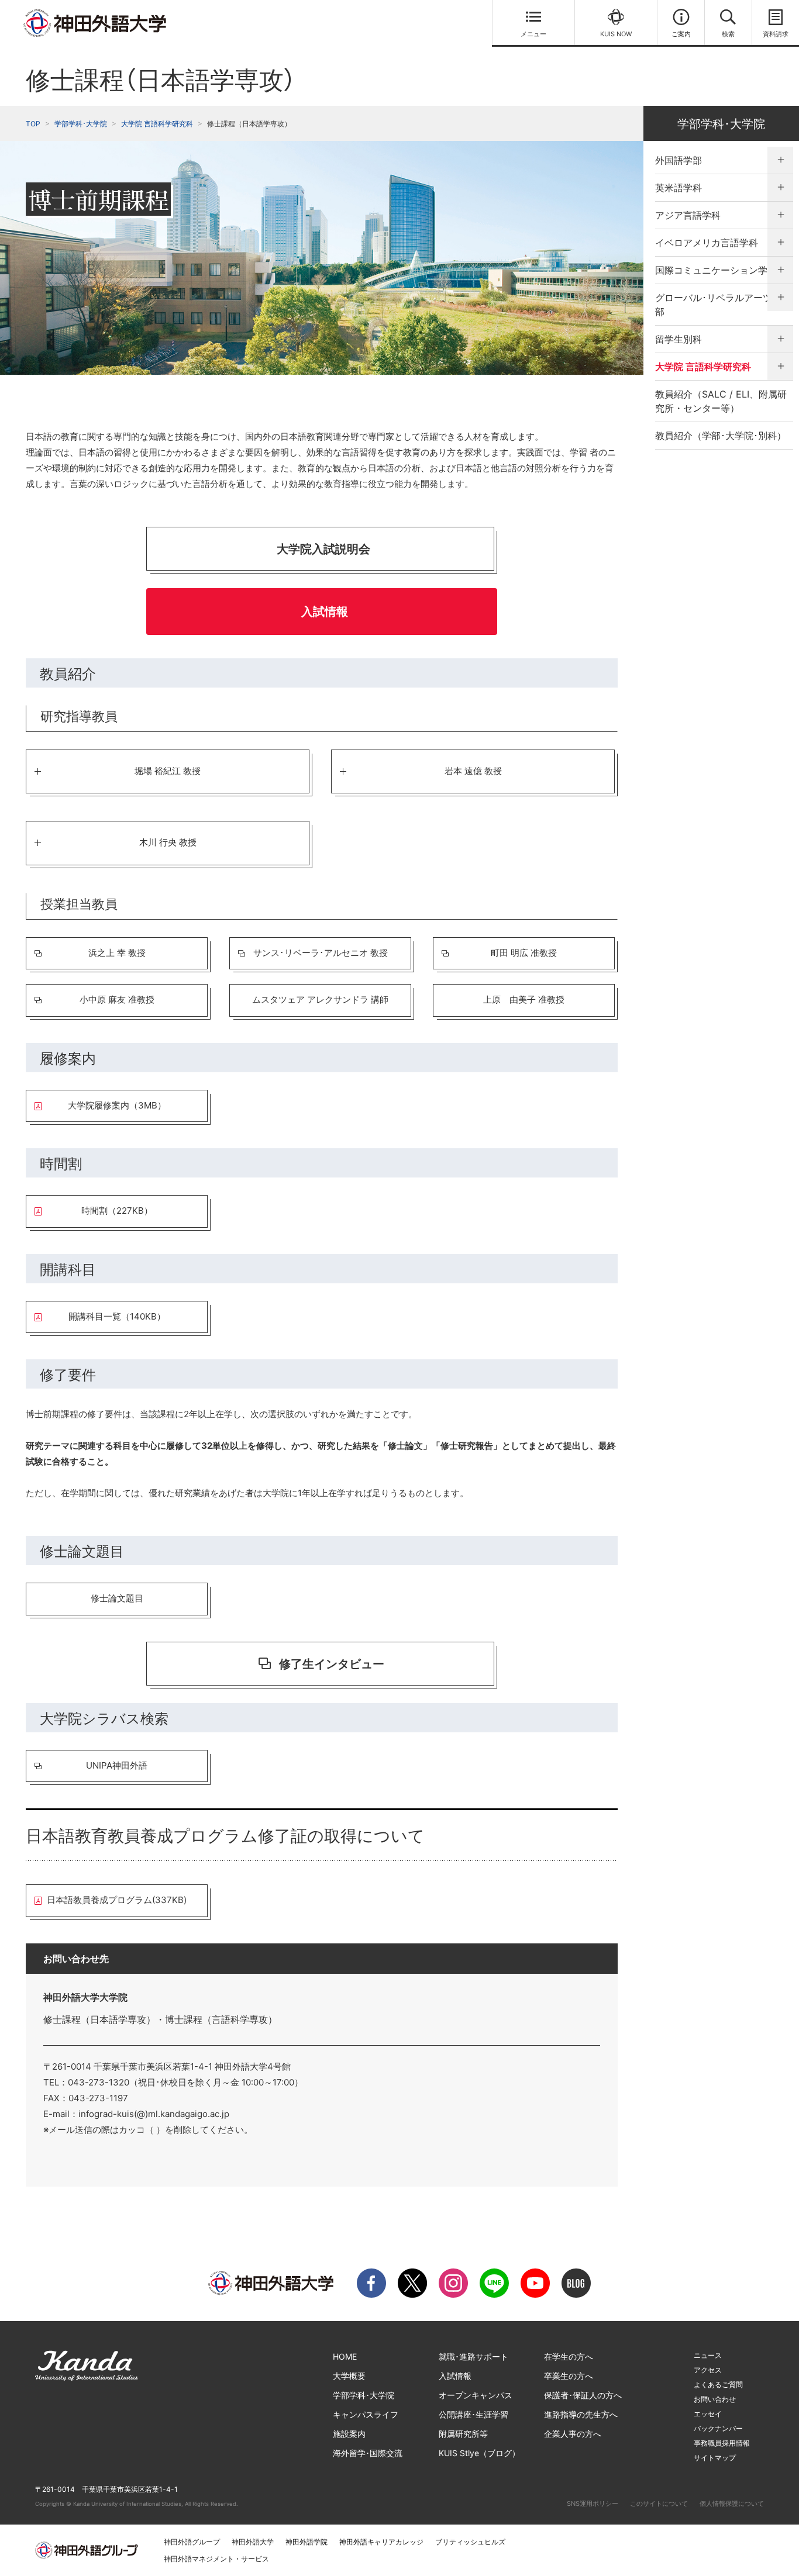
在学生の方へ (569, 2356)
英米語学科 (679, 188)
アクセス (708, 2370)
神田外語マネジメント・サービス (216, 2559)
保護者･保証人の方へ (583, 2395)
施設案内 (349, 2434)
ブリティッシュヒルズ (470, 2542)
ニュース (708, 2355)
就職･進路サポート (473, 2356)
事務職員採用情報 (722, 2443)
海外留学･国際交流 (368, 2453)
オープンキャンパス (476, 2395)
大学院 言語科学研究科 (157, 124)
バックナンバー (718, 2428)
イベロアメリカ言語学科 (707, 243)
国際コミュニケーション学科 (716, 270)
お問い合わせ (715, 2399)
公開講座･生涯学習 (473, 2414)
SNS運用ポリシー (593, 2504)
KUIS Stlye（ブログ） (479, 2453)
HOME (345, 2356)
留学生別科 (679, 339)
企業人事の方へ (573, 2434)
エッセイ (708, 2414)
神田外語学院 (306, 2542)
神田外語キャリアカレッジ (381, 2542)
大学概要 (349, 2376)
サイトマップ (715, 2458)
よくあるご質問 (718, 2385)
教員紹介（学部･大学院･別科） (721, 436)
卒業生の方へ (569, 2376)
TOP (33, 124)
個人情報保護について (732, 2504)
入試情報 (455, 2376)
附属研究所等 (463, 2434)
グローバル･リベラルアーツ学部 (718, 305)
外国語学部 (679, 160)
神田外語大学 (253, 2542)
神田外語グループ (192, 2542)
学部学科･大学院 (81, 124)
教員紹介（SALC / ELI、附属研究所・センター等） (721, 401)
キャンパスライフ (366, 2414)
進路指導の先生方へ (581, 2414)
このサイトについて (659, 2504)
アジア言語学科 (688, 215)
